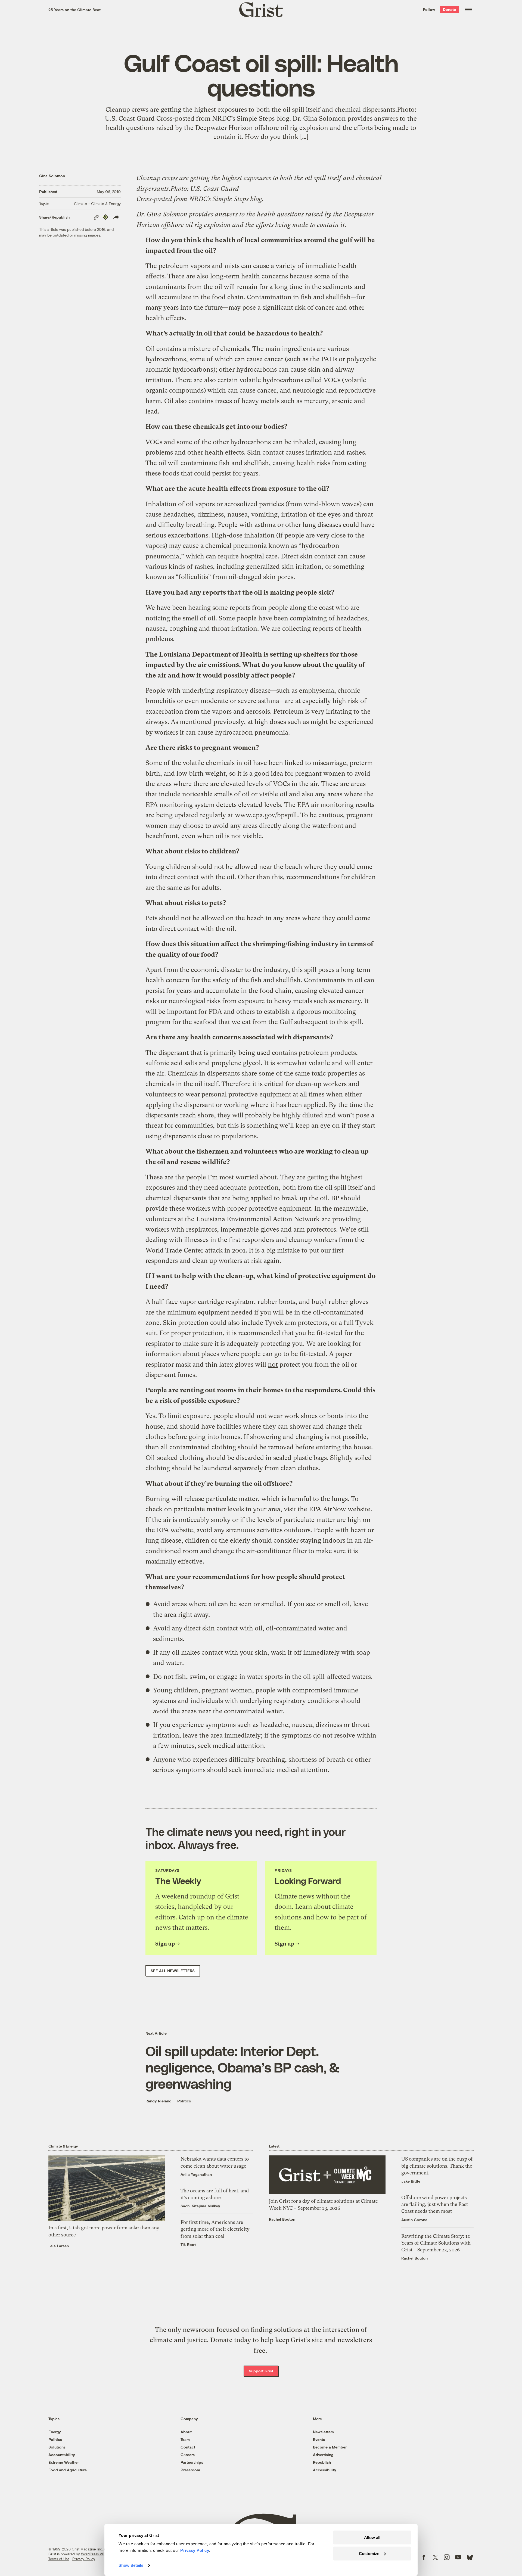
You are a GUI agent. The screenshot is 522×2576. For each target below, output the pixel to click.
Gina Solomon (52, 176)
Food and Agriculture (68, 2470)
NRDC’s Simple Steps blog (226, 199)
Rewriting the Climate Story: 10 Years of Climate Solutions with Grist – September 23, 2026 (436, 2243)
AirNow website (347, 1509)
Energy (55, 2432)
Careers (188, 2455)
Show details (131, 2565)
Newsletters (323, 2432)
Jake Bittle (411, 2181)
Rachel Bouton (282, 2219)
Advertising (323, 2455)
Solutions (57, 2447)
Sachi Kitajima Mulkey (200, 2206)
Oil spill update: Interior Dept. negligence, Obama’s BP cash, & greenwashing (242, 2067)
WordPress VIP (93, 2554)
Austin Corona (414, 2220)
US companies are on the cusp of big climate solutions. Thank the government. (437, 2166)
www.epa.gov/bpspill (266, 815)
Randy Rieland (159, 2101)
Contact (188, 2447)
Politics (184, 2101)
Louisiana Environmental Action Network (258, 1219)
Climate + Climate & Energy (97, 203)
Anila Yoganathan (196, 2174)
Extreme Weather (64, 2462)
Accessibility (325, 2470)
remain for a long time (270, 287)
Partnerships (192, 2462)
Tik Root (188, 2244)
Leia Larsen (59, 2246)
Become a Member (330, 2447)
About (186, 2432)
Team (185, 2439)
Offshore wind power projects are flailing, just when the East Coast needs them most (435, 2204)
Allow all (372, 2538)
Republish (322, 2462)
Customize (369, 2553)
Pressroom (190, 2470)
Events (319, 2439)
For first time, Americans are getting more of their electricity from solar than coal (215, 2229)
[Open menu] (469, 10)
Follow (429, 9)
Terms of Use (59, 2559)
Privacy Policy (84, 2559)
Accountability (62, 2455)
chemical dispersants (176, 1198)
